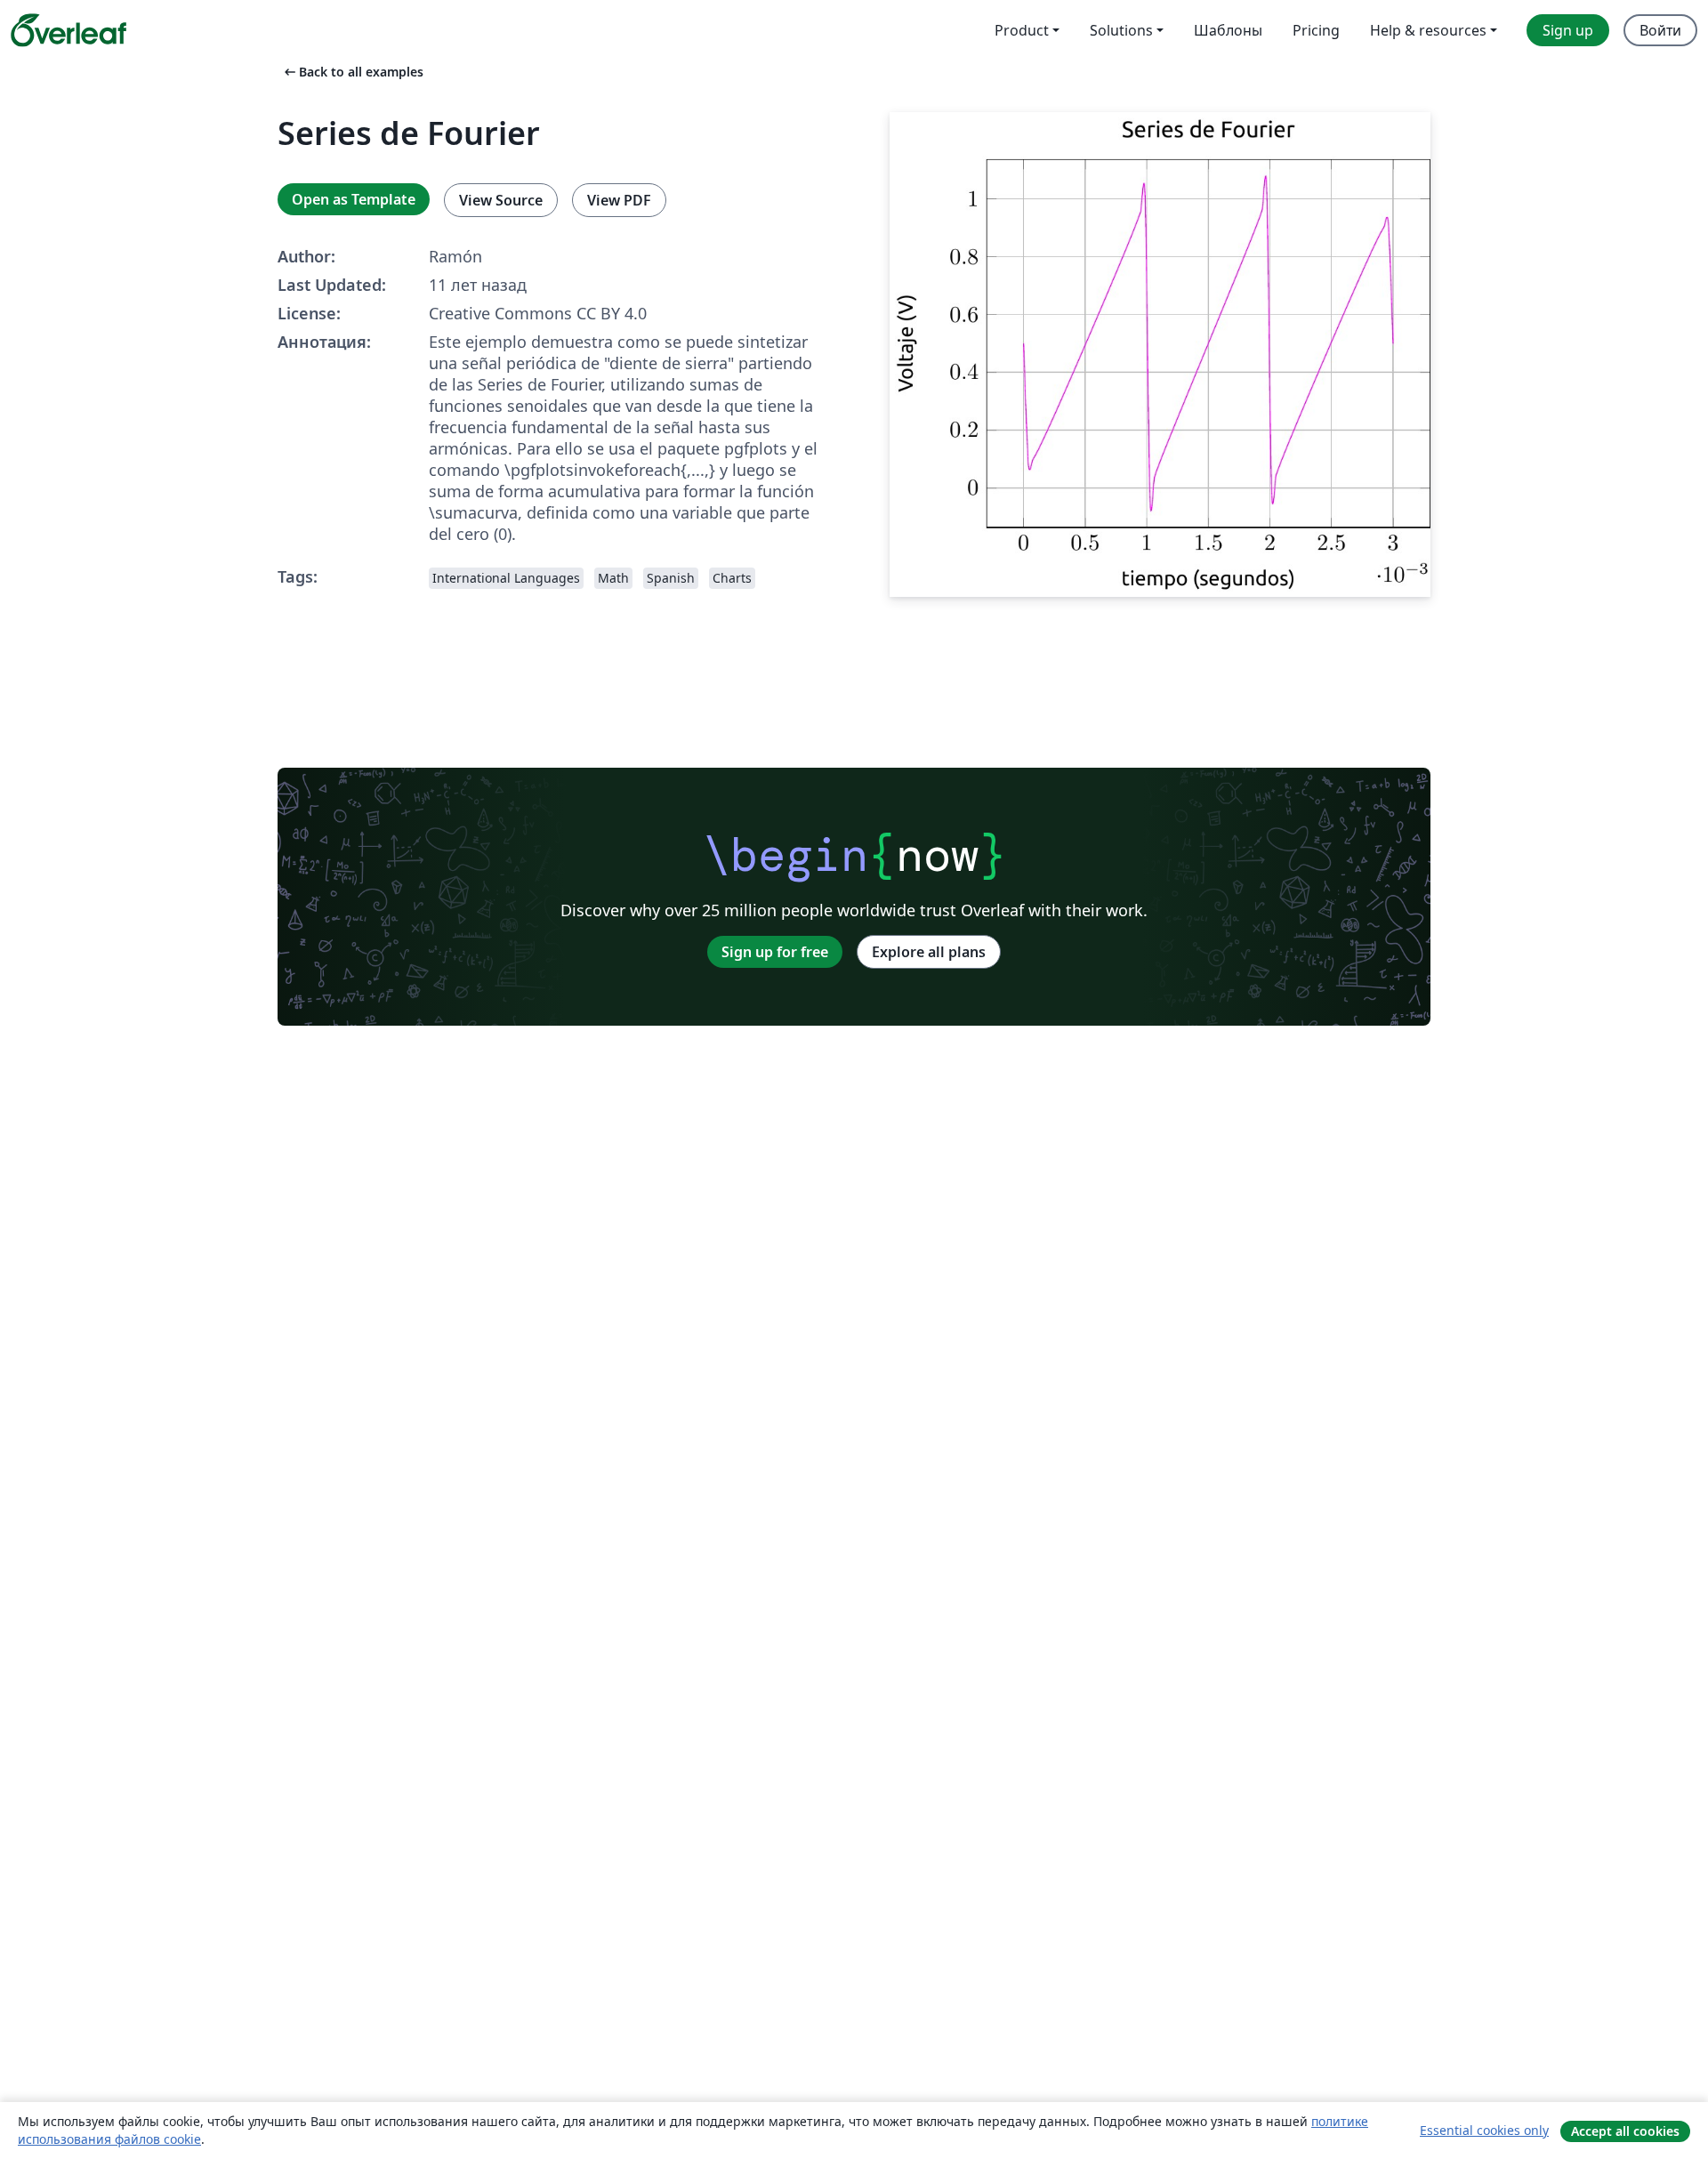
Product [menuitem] (1022, 30)
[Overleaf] (68, 30)
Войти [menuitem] (1660, 30)
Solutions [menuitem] (1121, 30)
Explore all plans (929, 952)
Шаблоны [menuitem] (1228, 30)
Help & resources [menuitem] (1428, 30)
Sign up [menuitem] (1568, 30)
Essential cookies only (1484, 2130)
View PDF (619, 200)
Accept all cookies (1625, 2131)
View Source (501, 200)
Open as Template (354, 199)
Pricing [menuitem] (1316, 30)
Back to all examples (352, 72)
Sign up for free (775, 952)
